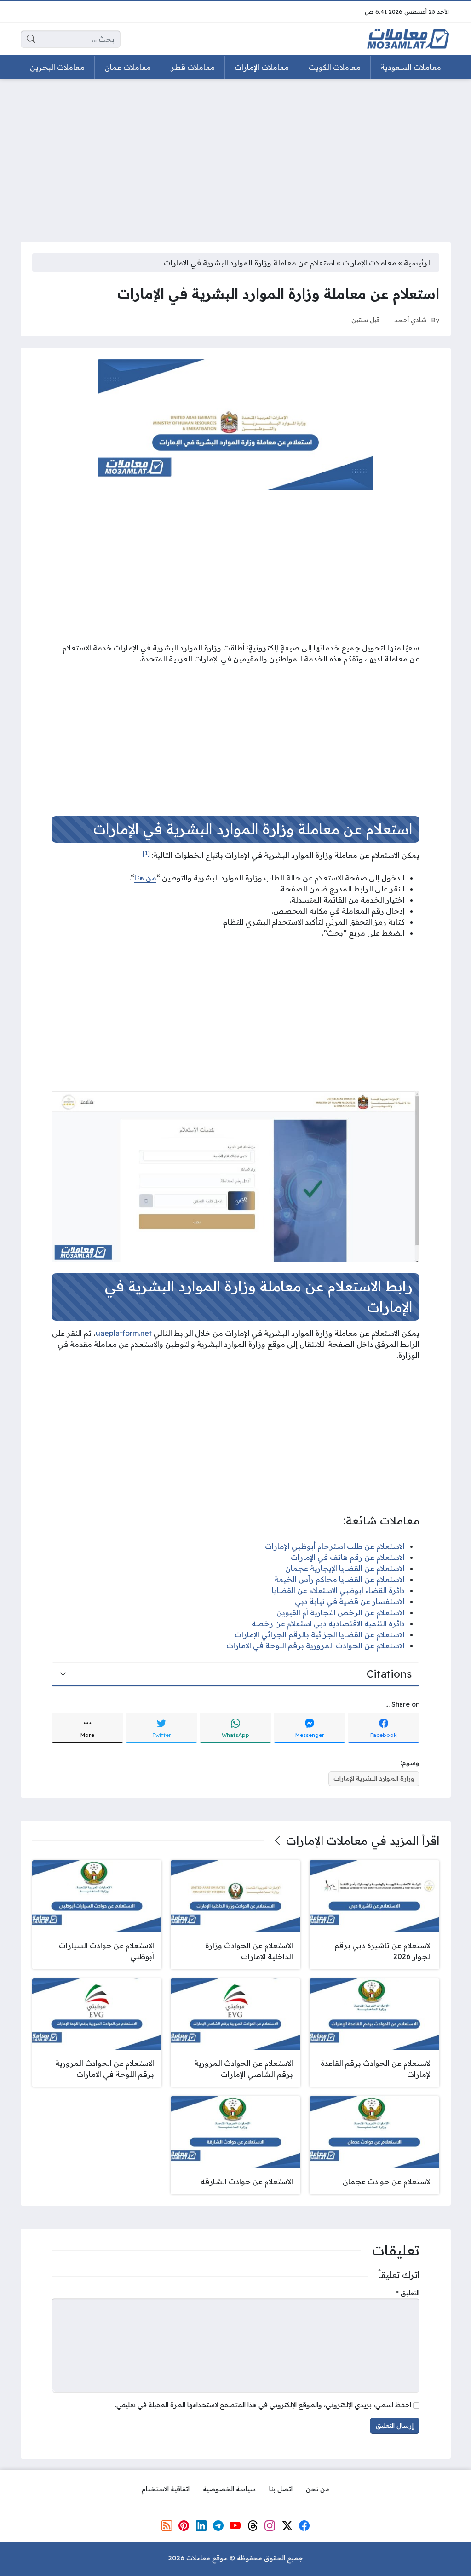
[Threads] (253, 2526)
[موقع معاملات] (408, 39)
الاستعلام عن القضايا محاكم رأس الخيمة (339, 1579)
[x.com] (287, 2526)
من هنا (145, 878)
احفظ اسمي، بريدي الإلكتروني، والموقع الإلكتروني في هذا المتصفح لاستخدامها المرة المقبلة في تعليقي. (263, 2405)
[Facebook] (304, 2526)
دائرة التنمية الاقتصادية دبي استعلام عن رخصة (328, 1623)
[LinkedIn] (201, 2526)
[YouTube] (235, 2526)
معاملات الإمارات (369, 263)
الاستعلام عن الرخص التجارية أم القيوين (341, 1612)
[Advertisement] (235, 155)
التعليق (408, 2293)
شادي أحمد (410, 319)
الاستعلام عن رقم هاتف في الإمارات (348, 1557)
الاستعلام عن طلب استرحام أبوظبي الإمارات (335, 1546)
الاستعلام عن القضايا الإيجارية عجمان (345, 1568)
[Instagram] (270, 2526)
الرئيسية (418, 263)
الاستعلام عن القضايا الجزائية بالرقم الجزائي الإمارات (320, 1634)
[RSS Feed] (167, 2526)
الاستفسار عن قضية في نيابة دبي (350, 1601)
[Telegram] (218, 2526)
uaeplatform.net (124, 1333)
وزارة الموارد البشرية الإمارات (374, 1778)
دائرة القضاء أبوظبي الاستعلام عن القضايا (338, 1590)
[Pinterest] (184, 2526)
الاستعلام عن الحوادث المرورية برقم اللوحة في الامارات (316, 1645)
